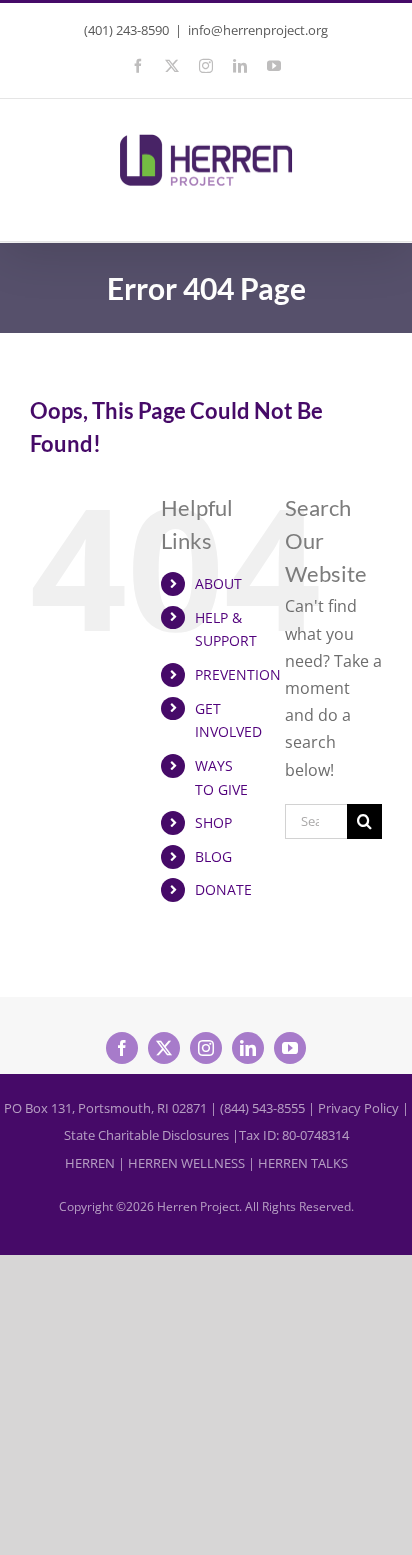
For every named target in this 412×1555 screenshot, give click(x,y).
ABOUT (218, 583)
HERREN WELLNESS (186, 1163)
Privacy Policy (358, 1108)
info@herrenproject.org (258, 30)
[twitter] (164, 1048)
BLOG (213, 856)
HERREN (90, 1163)
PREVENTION (238, 674)
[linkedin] (248, 1048)
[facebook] (122, 1048)
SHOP (213, 822)
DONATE (223, 889)
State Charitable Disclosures (146, 1135)
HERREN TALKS (303, 1163)
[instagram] (206, 1048)
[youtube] (290, 1048)
